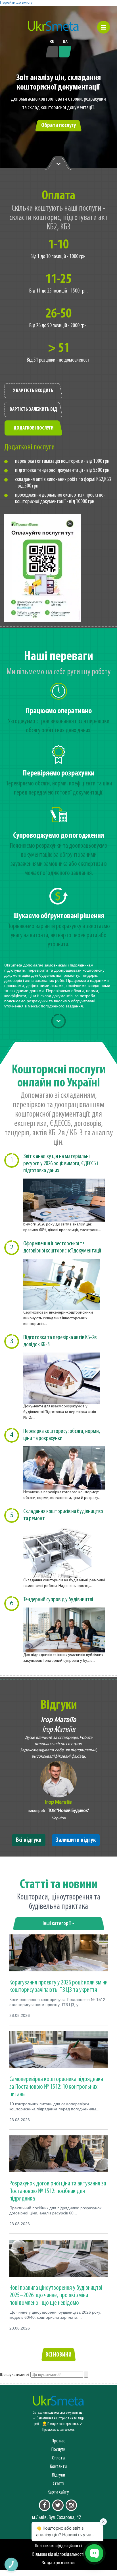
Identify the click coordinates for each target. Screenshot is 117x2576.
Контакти (58, 2467)
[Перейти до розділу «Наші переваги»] (58, 163)
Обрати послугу (58, 126)
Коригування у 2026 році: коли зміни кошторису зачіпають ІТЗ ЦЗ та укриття (58, 1986)
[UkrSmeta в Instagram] (71, 2505)
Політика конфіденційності (58, 2546)
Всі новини (58, 2355)
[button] (104, 27)
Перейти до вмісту (16, 3)
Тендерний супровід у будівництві (58, 1600)
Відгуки (58, 2475)
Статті (58, 2484)
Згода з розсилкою (58, 2563)
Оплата (58, 2458)
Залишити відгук (76, 1840)
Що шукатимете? (15, 2375)
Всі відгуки (29, 1840)
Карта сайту (58, 2492)
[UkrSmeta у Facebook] (45, 2505)
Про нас (58, 2441)
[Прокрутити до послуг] (58, 1021)
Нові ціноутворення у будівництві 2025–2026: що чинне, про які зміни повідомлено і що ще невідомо (56, 2296)
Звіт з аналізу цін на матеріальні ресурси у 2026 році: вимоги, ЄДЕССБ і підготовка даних (61, 1164)
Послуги (58, 2450)
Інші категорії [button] (57, 1924)
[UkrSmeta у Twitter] (58, 2505)
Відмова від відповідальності (58, 2555)
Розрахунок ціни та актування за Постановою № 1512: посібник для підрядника (58, 2191)
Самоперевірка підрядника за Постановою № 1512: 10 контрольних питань (56, 2087)
